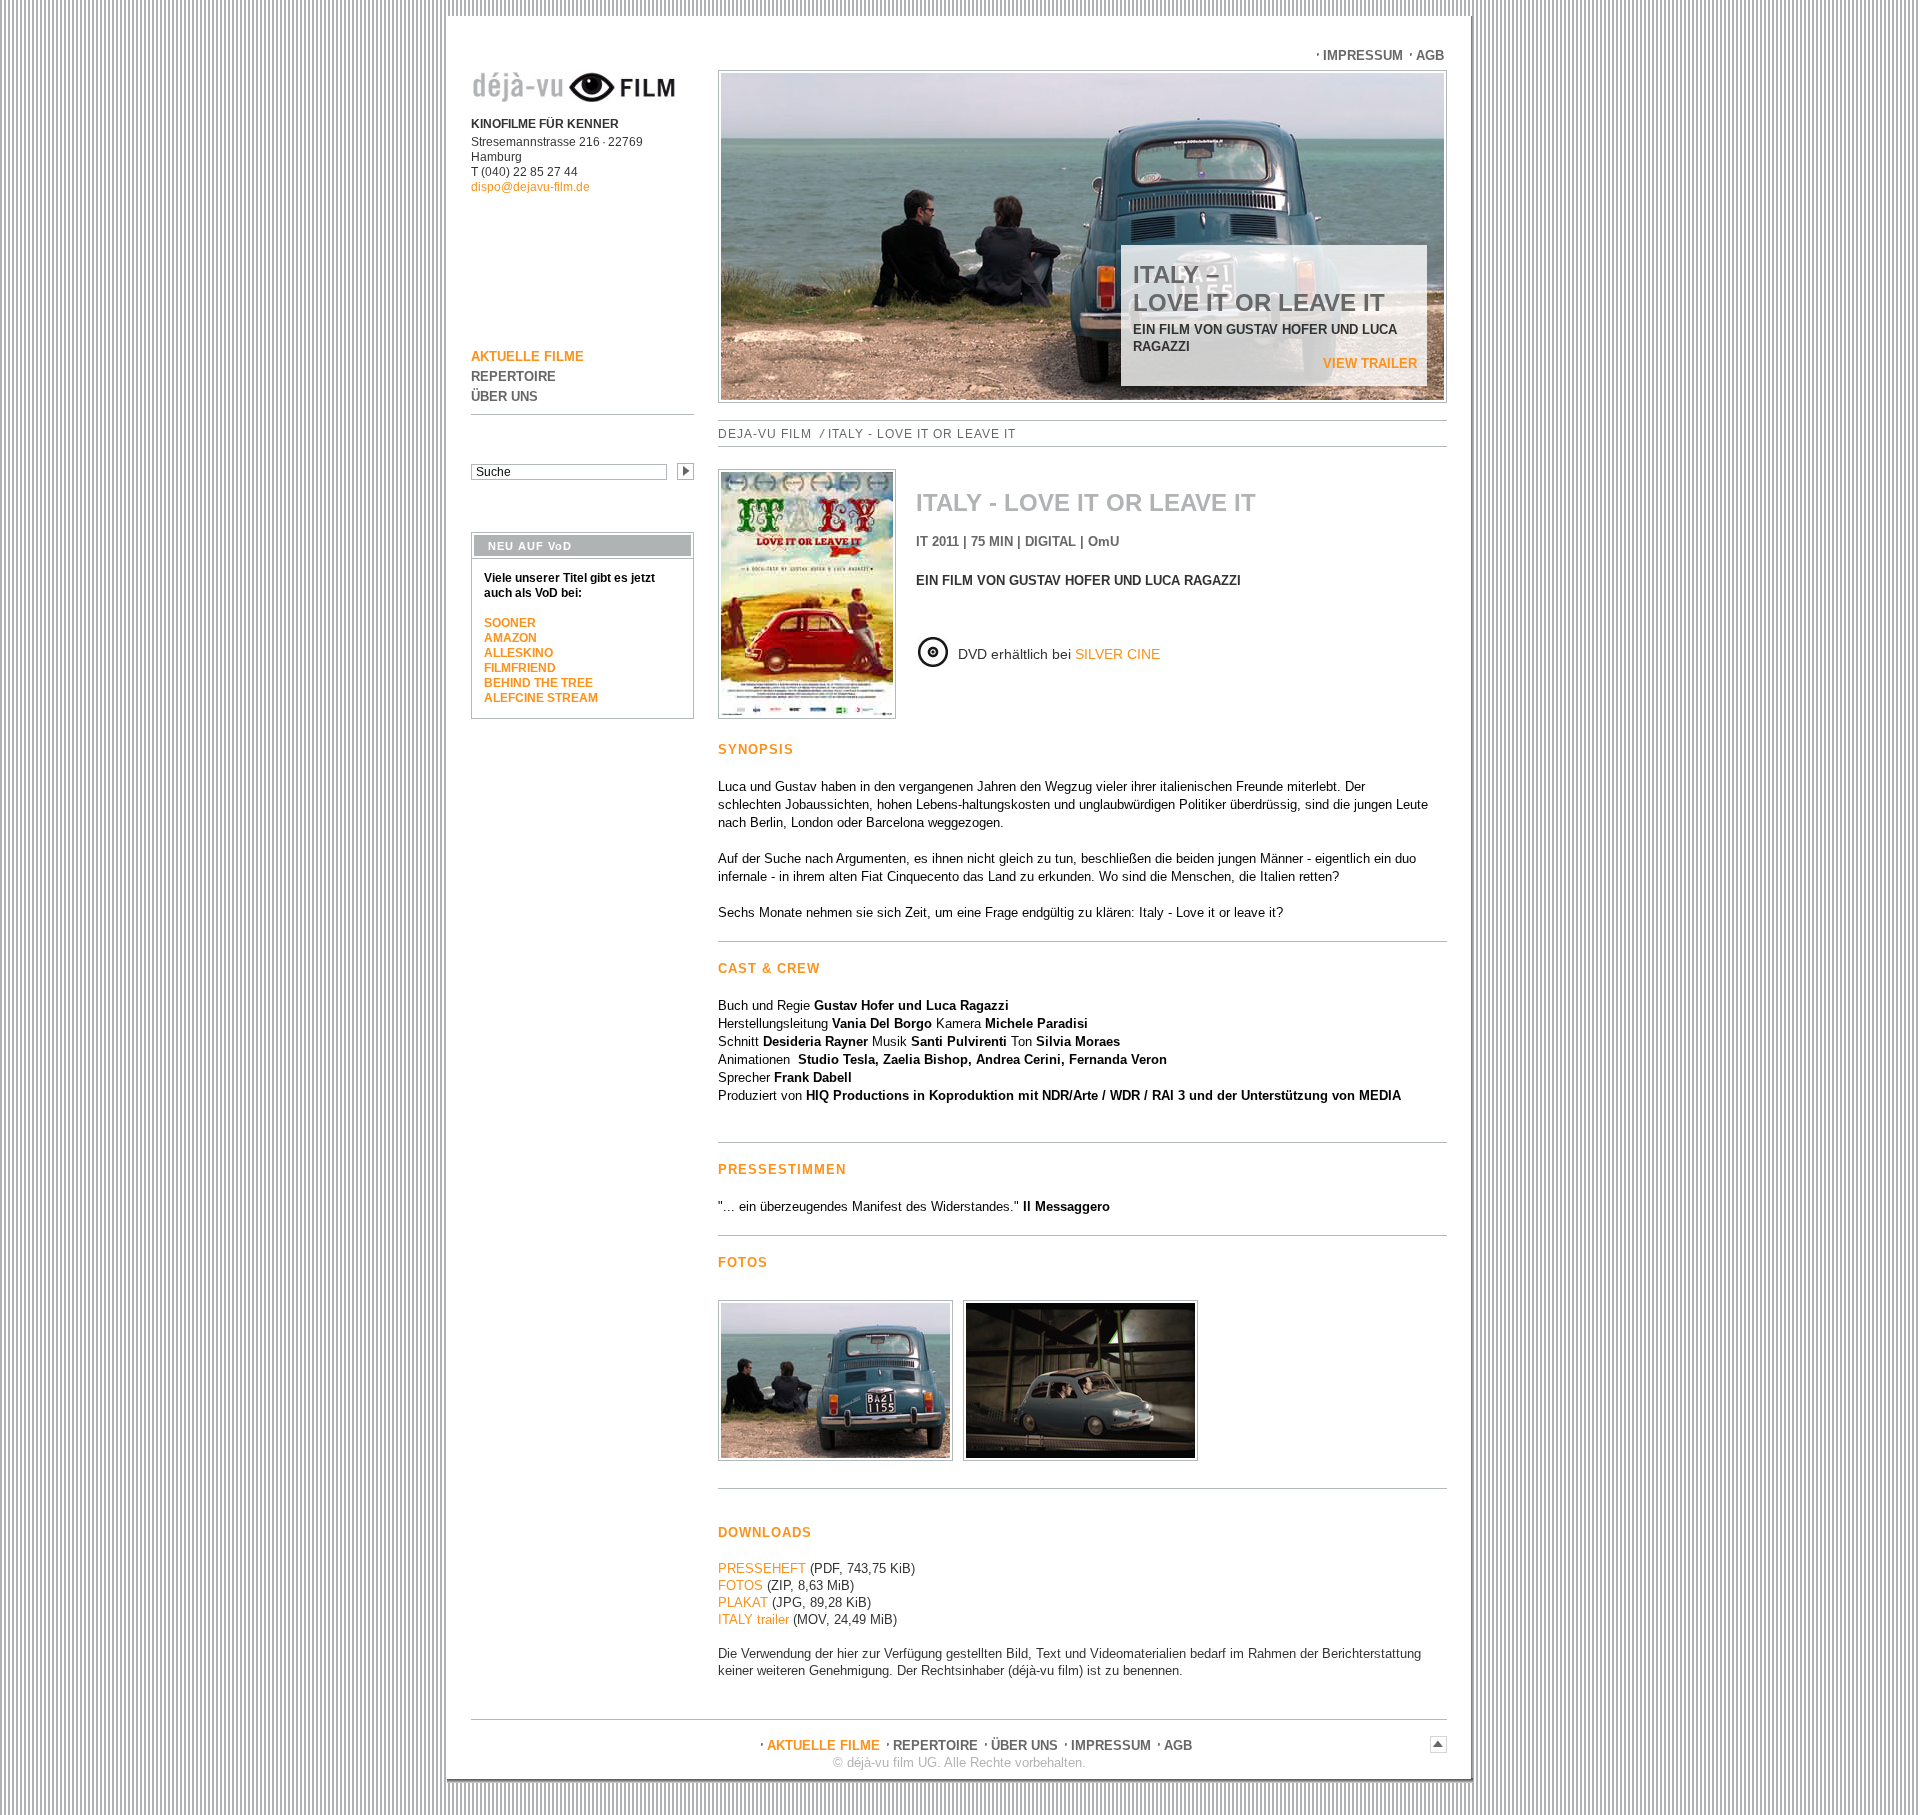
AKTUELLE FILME (527, 356)
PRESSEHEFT (762, 1568)
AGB (1430, 55)
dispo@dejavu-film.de (530, 187)
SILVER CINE (1117, 654)
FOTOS (740, 1585)
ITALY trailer (753, 1619)
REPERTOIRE (513, 376)
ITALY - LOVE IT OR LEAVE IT (922, 434)
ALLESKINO (518, 653)
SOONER (510, 623)
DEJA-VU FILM (765, 434)
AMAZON (510, 638)
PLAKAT (743, 1602)
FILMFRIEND (520, 668)
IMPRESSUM (1363, 55)
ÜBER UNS (504, 396)
